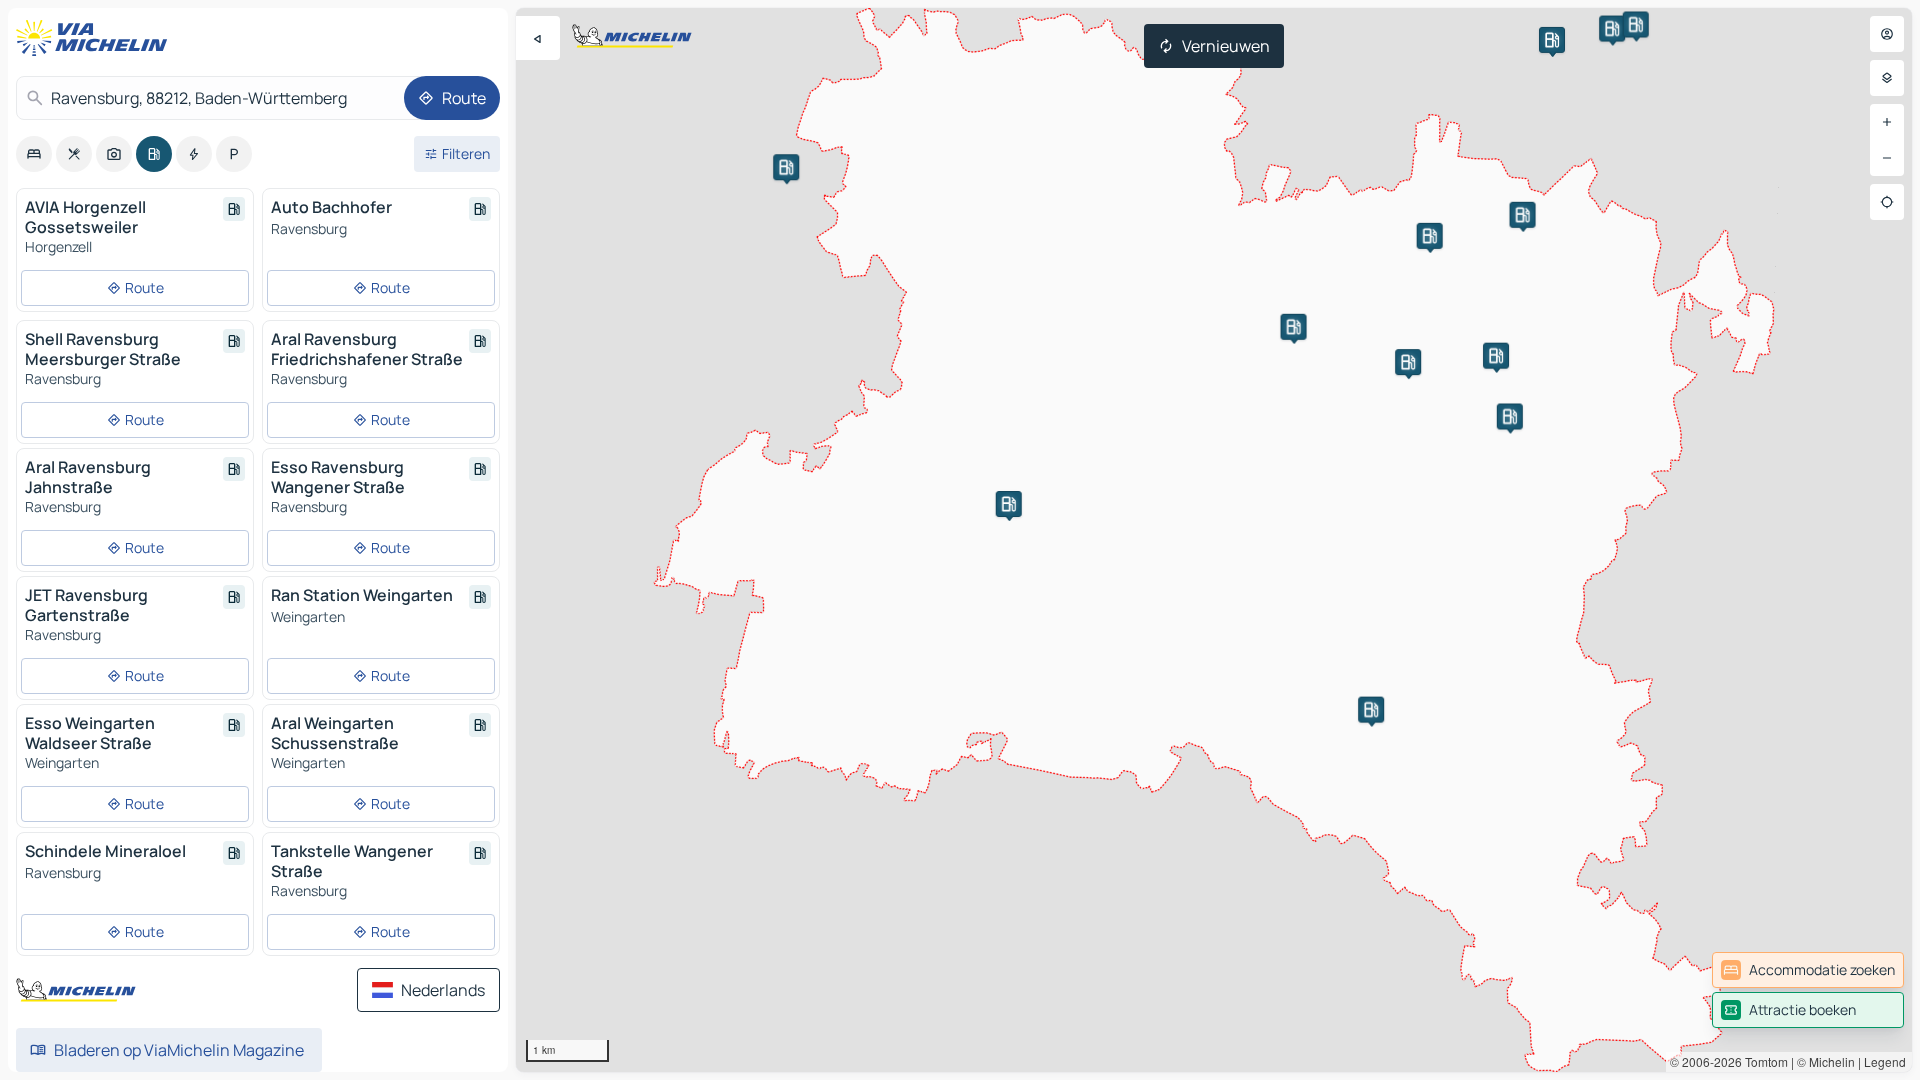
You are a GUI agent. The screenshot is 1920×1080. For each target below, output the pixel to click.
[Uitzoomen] (1887, 158)
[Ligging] (1887, 202)
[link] (1808, 970)
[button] (786, 167)
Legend (1885, 1061)
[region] (1214, 540)
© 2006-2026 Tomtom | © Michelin (1762, 1061)
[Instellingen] (1887, 78)
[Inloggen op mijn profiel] (1887, 34)
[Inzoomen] (1887, 122)
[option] (34, 154)
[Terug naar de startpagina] (96, 38)
